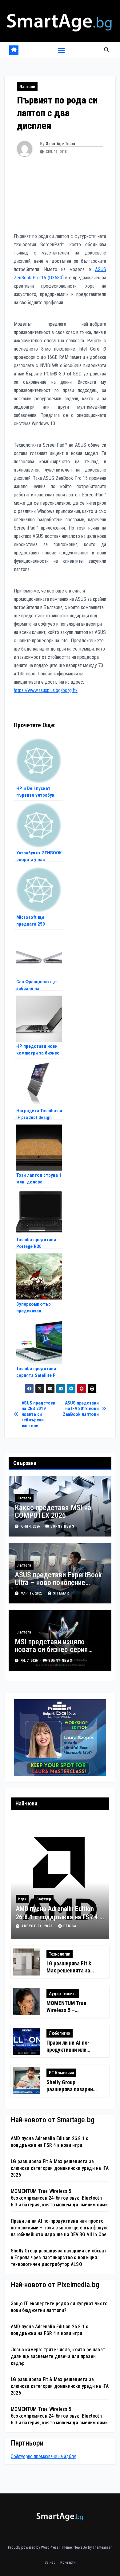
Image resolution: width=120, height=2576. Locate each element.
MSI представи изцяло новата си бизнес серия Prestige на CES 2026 (51, 1649)
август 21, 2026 (38, 1926)
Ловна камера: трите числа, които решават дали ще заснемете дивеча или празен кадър (58, 2356)
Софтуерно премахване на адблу (43, 2456)
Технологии (60, 1954)
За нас (50, 2562)
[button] (106, 50)
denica (70, 1926)
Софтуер (44, 1899)
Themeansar (102, 2547)
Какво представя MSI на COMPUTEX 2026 (53, 1511)
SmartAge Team (60, 144)
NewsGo (80, 2547)
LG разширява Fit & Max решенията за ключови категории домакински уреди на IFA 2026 (60, 2168)
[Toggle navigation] (61, 50)
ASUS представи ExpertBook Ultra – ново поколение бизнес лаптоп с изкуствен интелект (58, 1586)
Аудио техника (63, 1994)
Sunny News (62, 1526)
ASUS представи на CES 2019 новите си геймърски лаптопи (38, 1414)
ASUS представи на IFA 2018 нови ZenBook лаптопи (81, 1409)
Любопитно (60, 2033)
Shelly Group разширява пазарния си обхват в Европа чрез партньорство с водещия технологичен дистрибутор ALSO (59, 2257)
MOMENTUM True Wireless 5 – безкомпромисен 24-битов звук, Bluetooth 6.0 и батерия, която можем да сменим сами (59, 2198)
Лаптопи (27, 87)
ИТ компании (61, 2073)
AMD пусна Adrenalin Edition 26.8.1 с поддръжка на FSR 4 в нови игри (59, 1917)
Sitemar (61, 1593)
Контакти (68, 2562)
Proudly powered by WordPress (34, 2547)
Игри (22, 1899)
